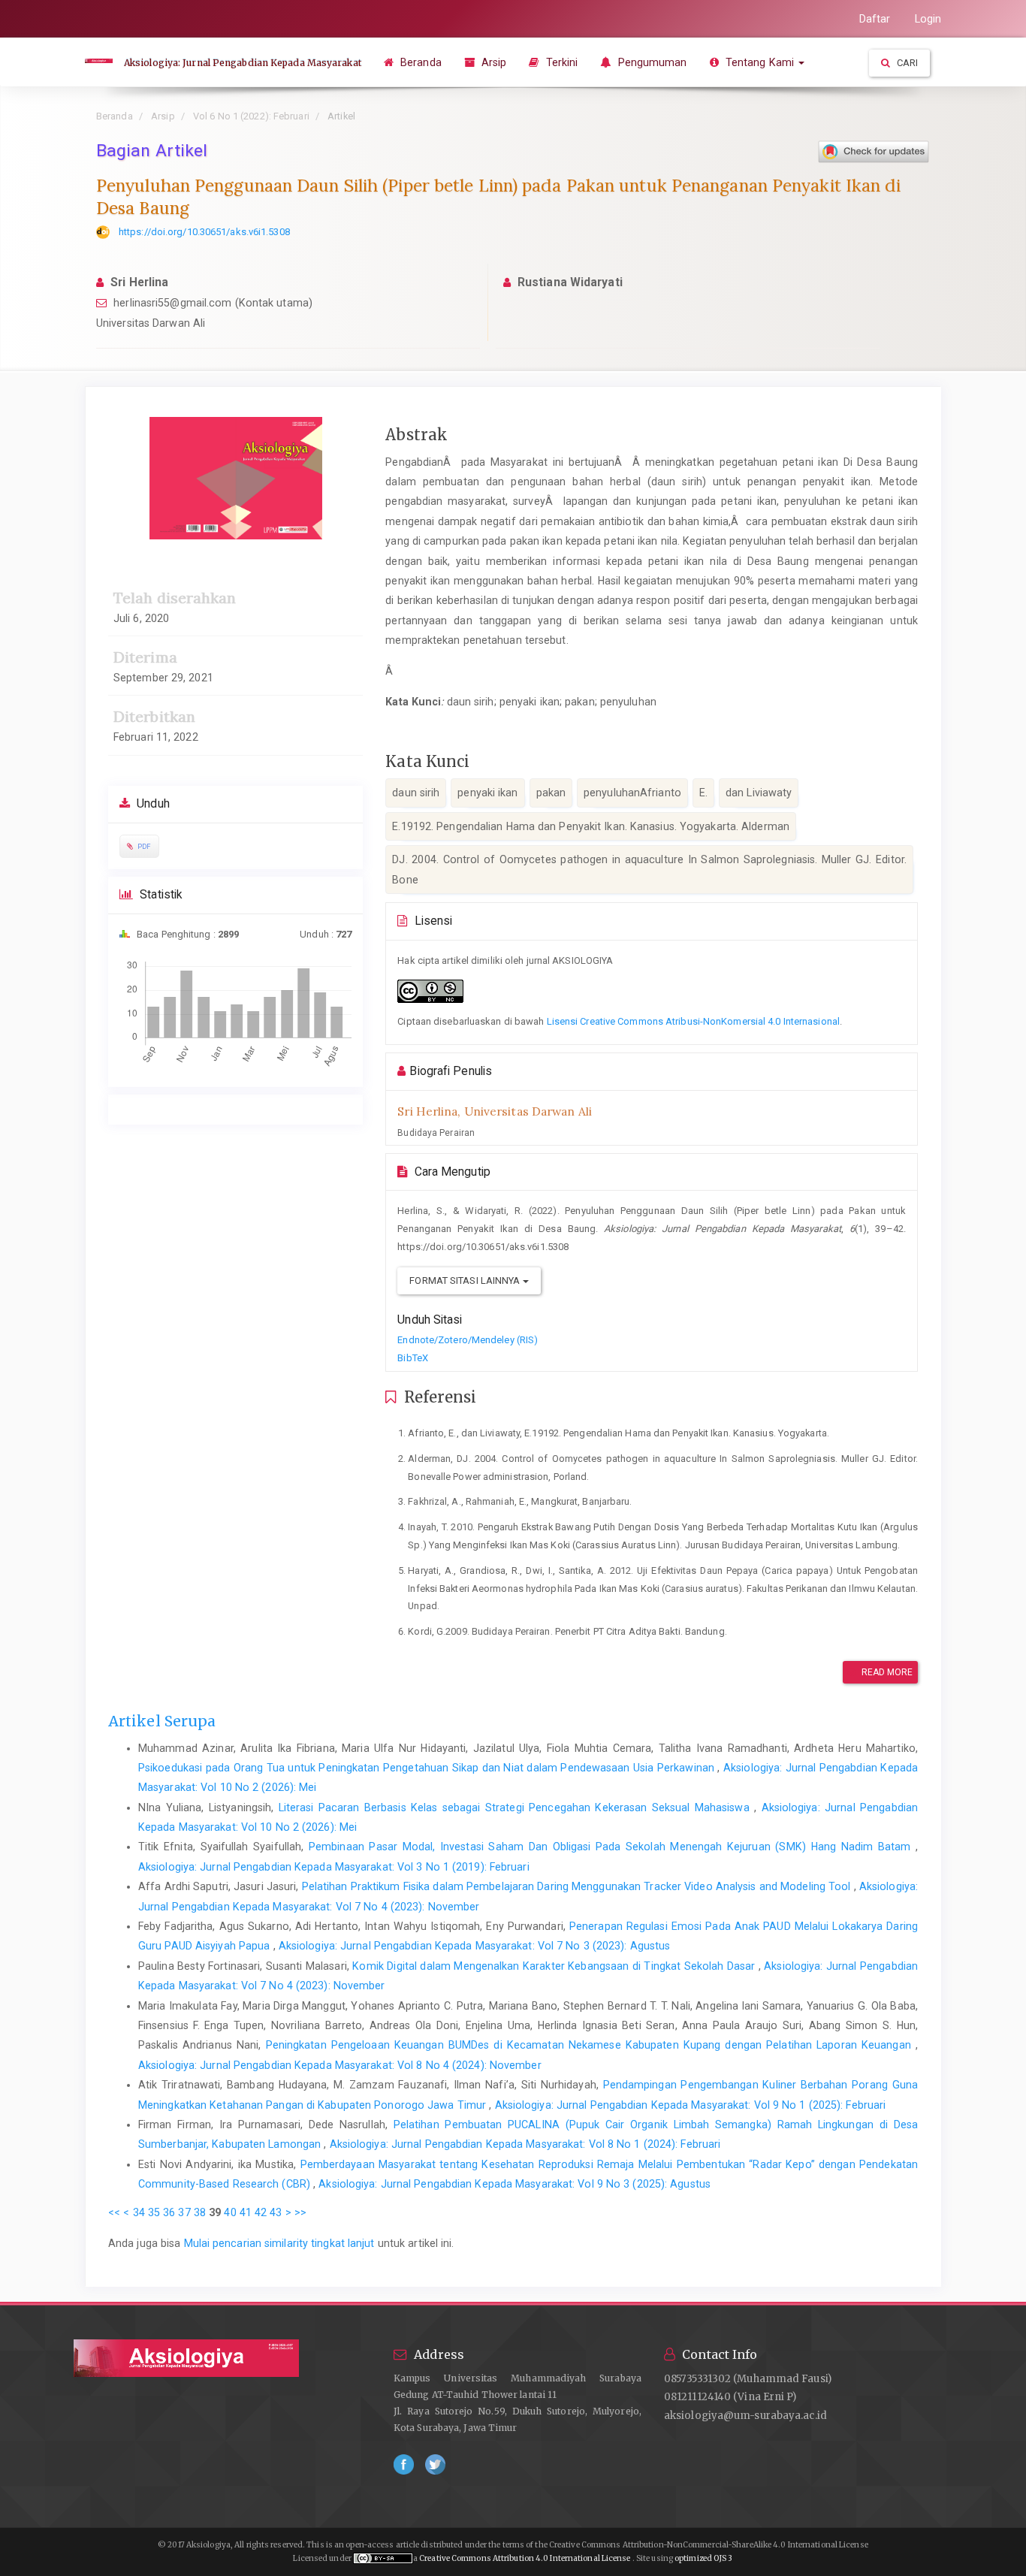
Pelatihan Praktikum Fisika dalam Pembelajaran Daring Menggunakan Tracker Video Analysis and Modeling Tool (578, 1886)
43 (276, 2212)
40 (230, 2212)
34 (139, 2212)
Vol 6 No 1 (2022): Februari (251, 116)
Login (928, 19)
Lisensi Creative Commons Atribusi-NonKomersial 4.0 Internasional (693, 1021)
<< (114, 2212)
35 (154, 2212)
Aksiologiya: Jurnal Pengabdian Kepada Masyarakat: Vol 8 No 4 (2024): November (340, 2065)
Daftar (875, 19)
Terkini (561, 62)
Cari (907, 63)
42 (261, 2212)
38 (200, 2212)
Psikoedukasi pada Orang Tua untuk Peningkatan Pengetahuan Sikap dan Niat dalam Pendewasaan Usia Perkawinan (428, 1768)
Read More (886, 1672)
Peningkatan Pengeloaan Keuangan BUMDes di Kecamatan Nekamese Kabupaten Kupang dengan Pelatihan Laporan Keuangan (591, 2045)
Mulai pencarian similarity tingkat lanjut (279, 2243)
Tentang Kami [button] (760, 62)
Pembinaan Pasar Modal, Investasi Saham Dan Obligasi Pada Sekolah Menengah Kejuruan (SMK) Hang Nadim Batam (612, 1847)
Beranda (419, 62)
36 (169, 2212)
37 (184, 2212)
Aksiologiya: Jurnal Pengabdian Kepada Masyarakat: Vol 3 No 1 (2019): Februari (334, 1867)
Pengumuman (650, 62)
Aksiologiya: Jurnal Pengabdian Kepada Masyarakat (243, 63)
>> (300, 2212)
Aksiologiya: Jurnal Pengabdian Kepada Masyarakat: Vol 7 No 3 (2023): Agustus (475, 1946)
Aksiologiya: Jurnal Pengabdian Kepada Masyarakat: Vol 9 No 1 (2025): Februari (691, 2105)
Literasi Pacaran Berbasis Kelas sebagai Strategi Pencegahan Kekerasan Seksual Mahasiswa (516, 1807)
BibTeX (413, 1358)
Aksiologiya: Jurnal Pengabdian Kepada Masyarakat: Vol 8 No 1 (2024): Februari (525, 2144)
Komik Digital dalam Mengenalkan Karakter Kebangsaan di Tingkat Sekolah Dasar (555, 1966)
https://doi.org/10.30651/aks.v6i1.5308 (204, 232)
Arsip (493, 62)
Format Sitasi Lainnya (466, 1280)
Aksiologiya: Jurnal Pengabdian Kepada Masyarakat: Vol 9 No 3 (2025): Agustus (515, 2184)
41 (246, 2212)
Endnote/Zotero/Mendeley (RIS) (468, 1340)
